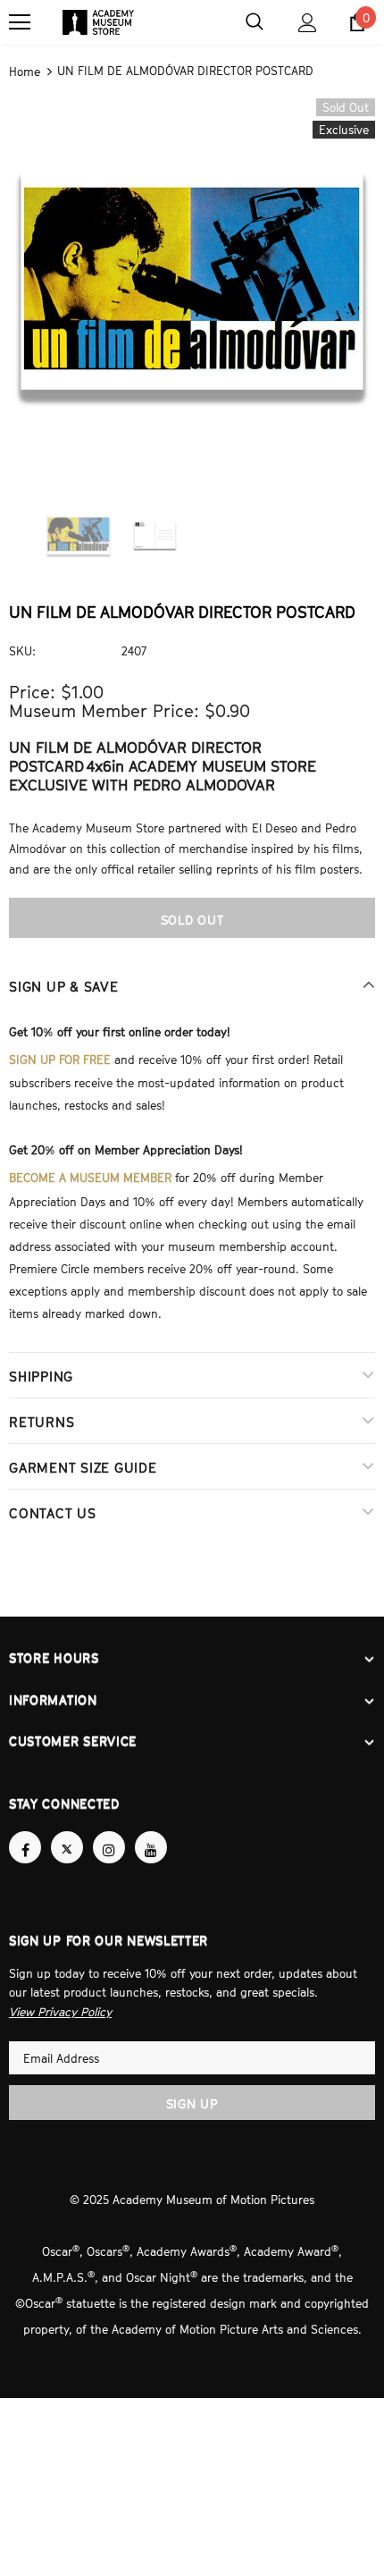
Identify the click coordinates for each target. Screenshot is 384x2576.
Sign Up (192, 2086)
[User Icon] (308, 23)
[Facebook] (25, 1831)
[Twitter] (67, 1831)
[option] (192, 279)
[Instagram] (109, 1831)
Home (25, 71)
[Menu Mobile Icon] (20, 22)
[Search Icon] (255, 22)
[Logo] (98, 22)
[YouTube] (151, 1831)
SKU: (22, 649)
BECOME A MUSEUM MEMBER (90, 1170)
